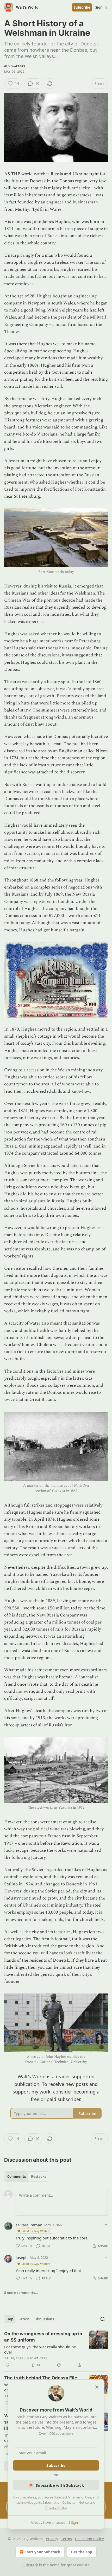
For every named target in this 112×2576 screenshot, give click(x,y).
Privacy (52, 2539)
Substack (30, 2565)
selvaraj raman (29, 2225)
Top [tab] (10, 2319)
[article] (56, 2349)
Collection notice (89, 2539)
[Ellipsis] (105, 2225)
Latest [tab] (24, 2319)
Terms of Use (81, 2497)
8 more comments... (21, 2293)
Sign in (101, 7)
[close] (97, 2387)
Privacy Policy (56, 2508)
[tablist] (27, 2177)
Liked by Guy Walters (36, 2231)
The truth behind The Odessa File (41, 2378)
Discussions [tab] (44, 2319)
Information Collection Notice (66, 2502)
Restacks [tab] (39, 2177)
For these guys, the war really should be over (40, 2349)
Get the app (82, 2552)
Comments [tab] (17, 2177)
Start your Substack (42, 2552)
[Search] (103, 2319)
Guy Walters (15, 66)
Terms (67, 2539)
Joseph (22, 2257)
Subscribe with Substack (60, 2485)
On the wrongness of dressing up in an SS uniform (43, 2337)
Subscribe (82, 7)
